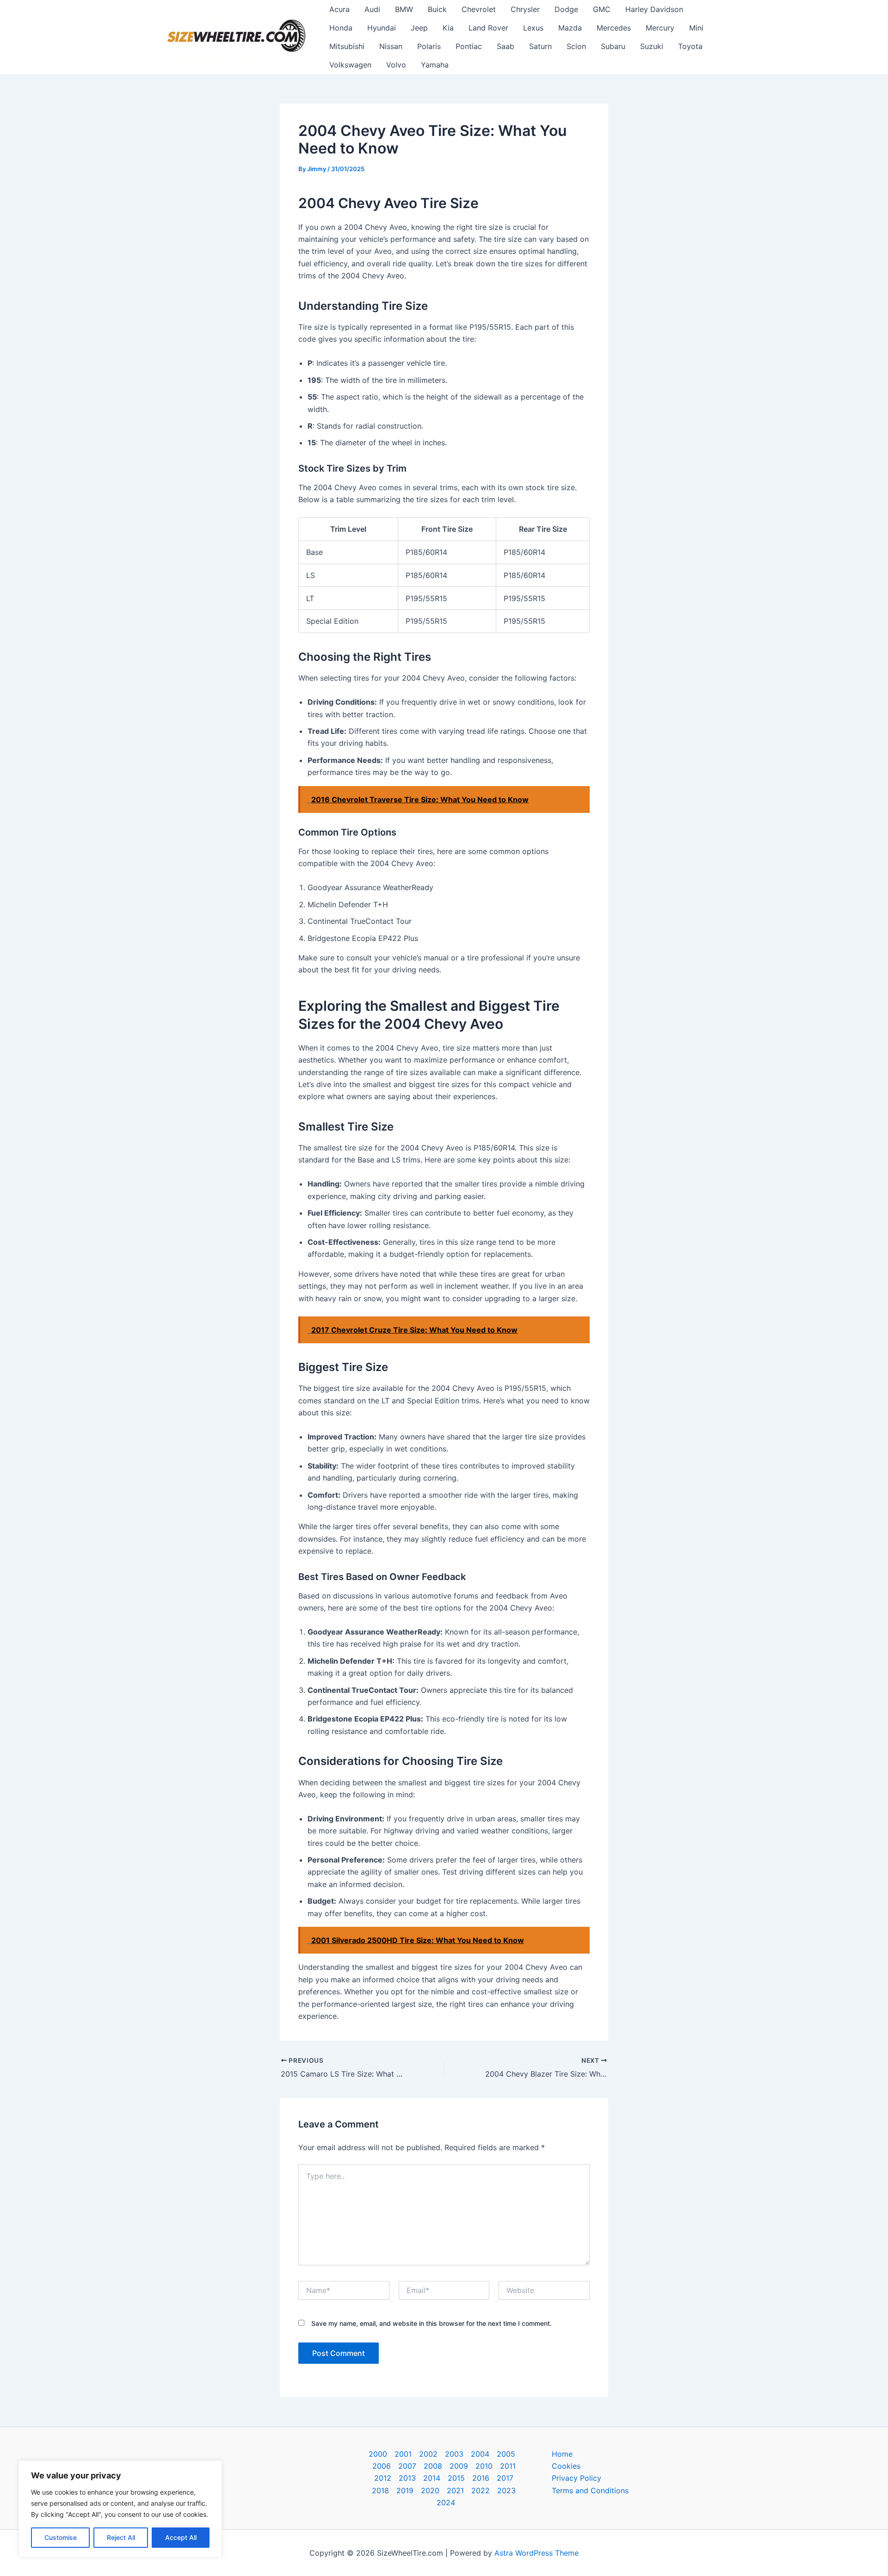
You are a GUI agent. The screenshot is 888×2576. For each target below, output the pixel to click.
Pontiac (469, 46)
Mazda (570, 28)
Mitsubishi (347, 46)
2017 (505, 2478)
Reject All (121, 2537)
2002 (428, 2454)
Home (562, 2454)
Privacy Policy (577, 2478)
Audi (372, 9)
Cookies (566, 2466)
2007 (407, 2466)
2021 (455, 2490)
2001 (403, 2454)
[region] (120, 2509)
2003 (454, 2454)
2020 (430, 2490)
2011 (508, 2466)
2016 (481, 2478)
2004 (480, 2454)
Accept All (181, 2537)
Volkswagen (350, 65)
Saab (506, 46)
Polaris (429, 46)
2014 (432, 2478)
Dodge (566, 9)
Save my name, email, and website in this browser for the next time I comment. (432, 2323)
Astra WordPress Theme (536, 2553)
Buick (437, 9)
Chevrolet (479, 9)
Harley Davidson (654, 9)
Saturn (540, 46)
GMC (602, 9)
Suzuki (652, 46)
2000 (378, 2454)
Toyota (690, 46)
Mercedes (614, 28)
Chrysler (525, 9)
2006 (382, 2466)
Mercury (660, 28)
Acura (339, 9)
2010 (484, 2466)
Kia (448, 28)
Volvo (396, 65)
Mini (696, 28)
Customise (61, 2537)
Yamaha (435, 65)
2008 (433, 2466)
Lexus (533, 28)
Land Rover (488, 28)
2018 (380, 2490)
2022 (481, 2490)
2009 (459, 2466)
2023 (506, 2490)
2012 (383, 2478)
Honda (341, 28)
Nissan (391, 46)
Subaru (613, 46)
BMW (404, 9)
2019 (405, 2490)
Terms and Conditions (590, 2490)
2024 (446, 2502)
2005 (506, 2454)
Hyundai (382, 28)
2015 (456, 2478)
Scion (576, 46)
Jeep (419, 28)
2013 (407, 2478)
